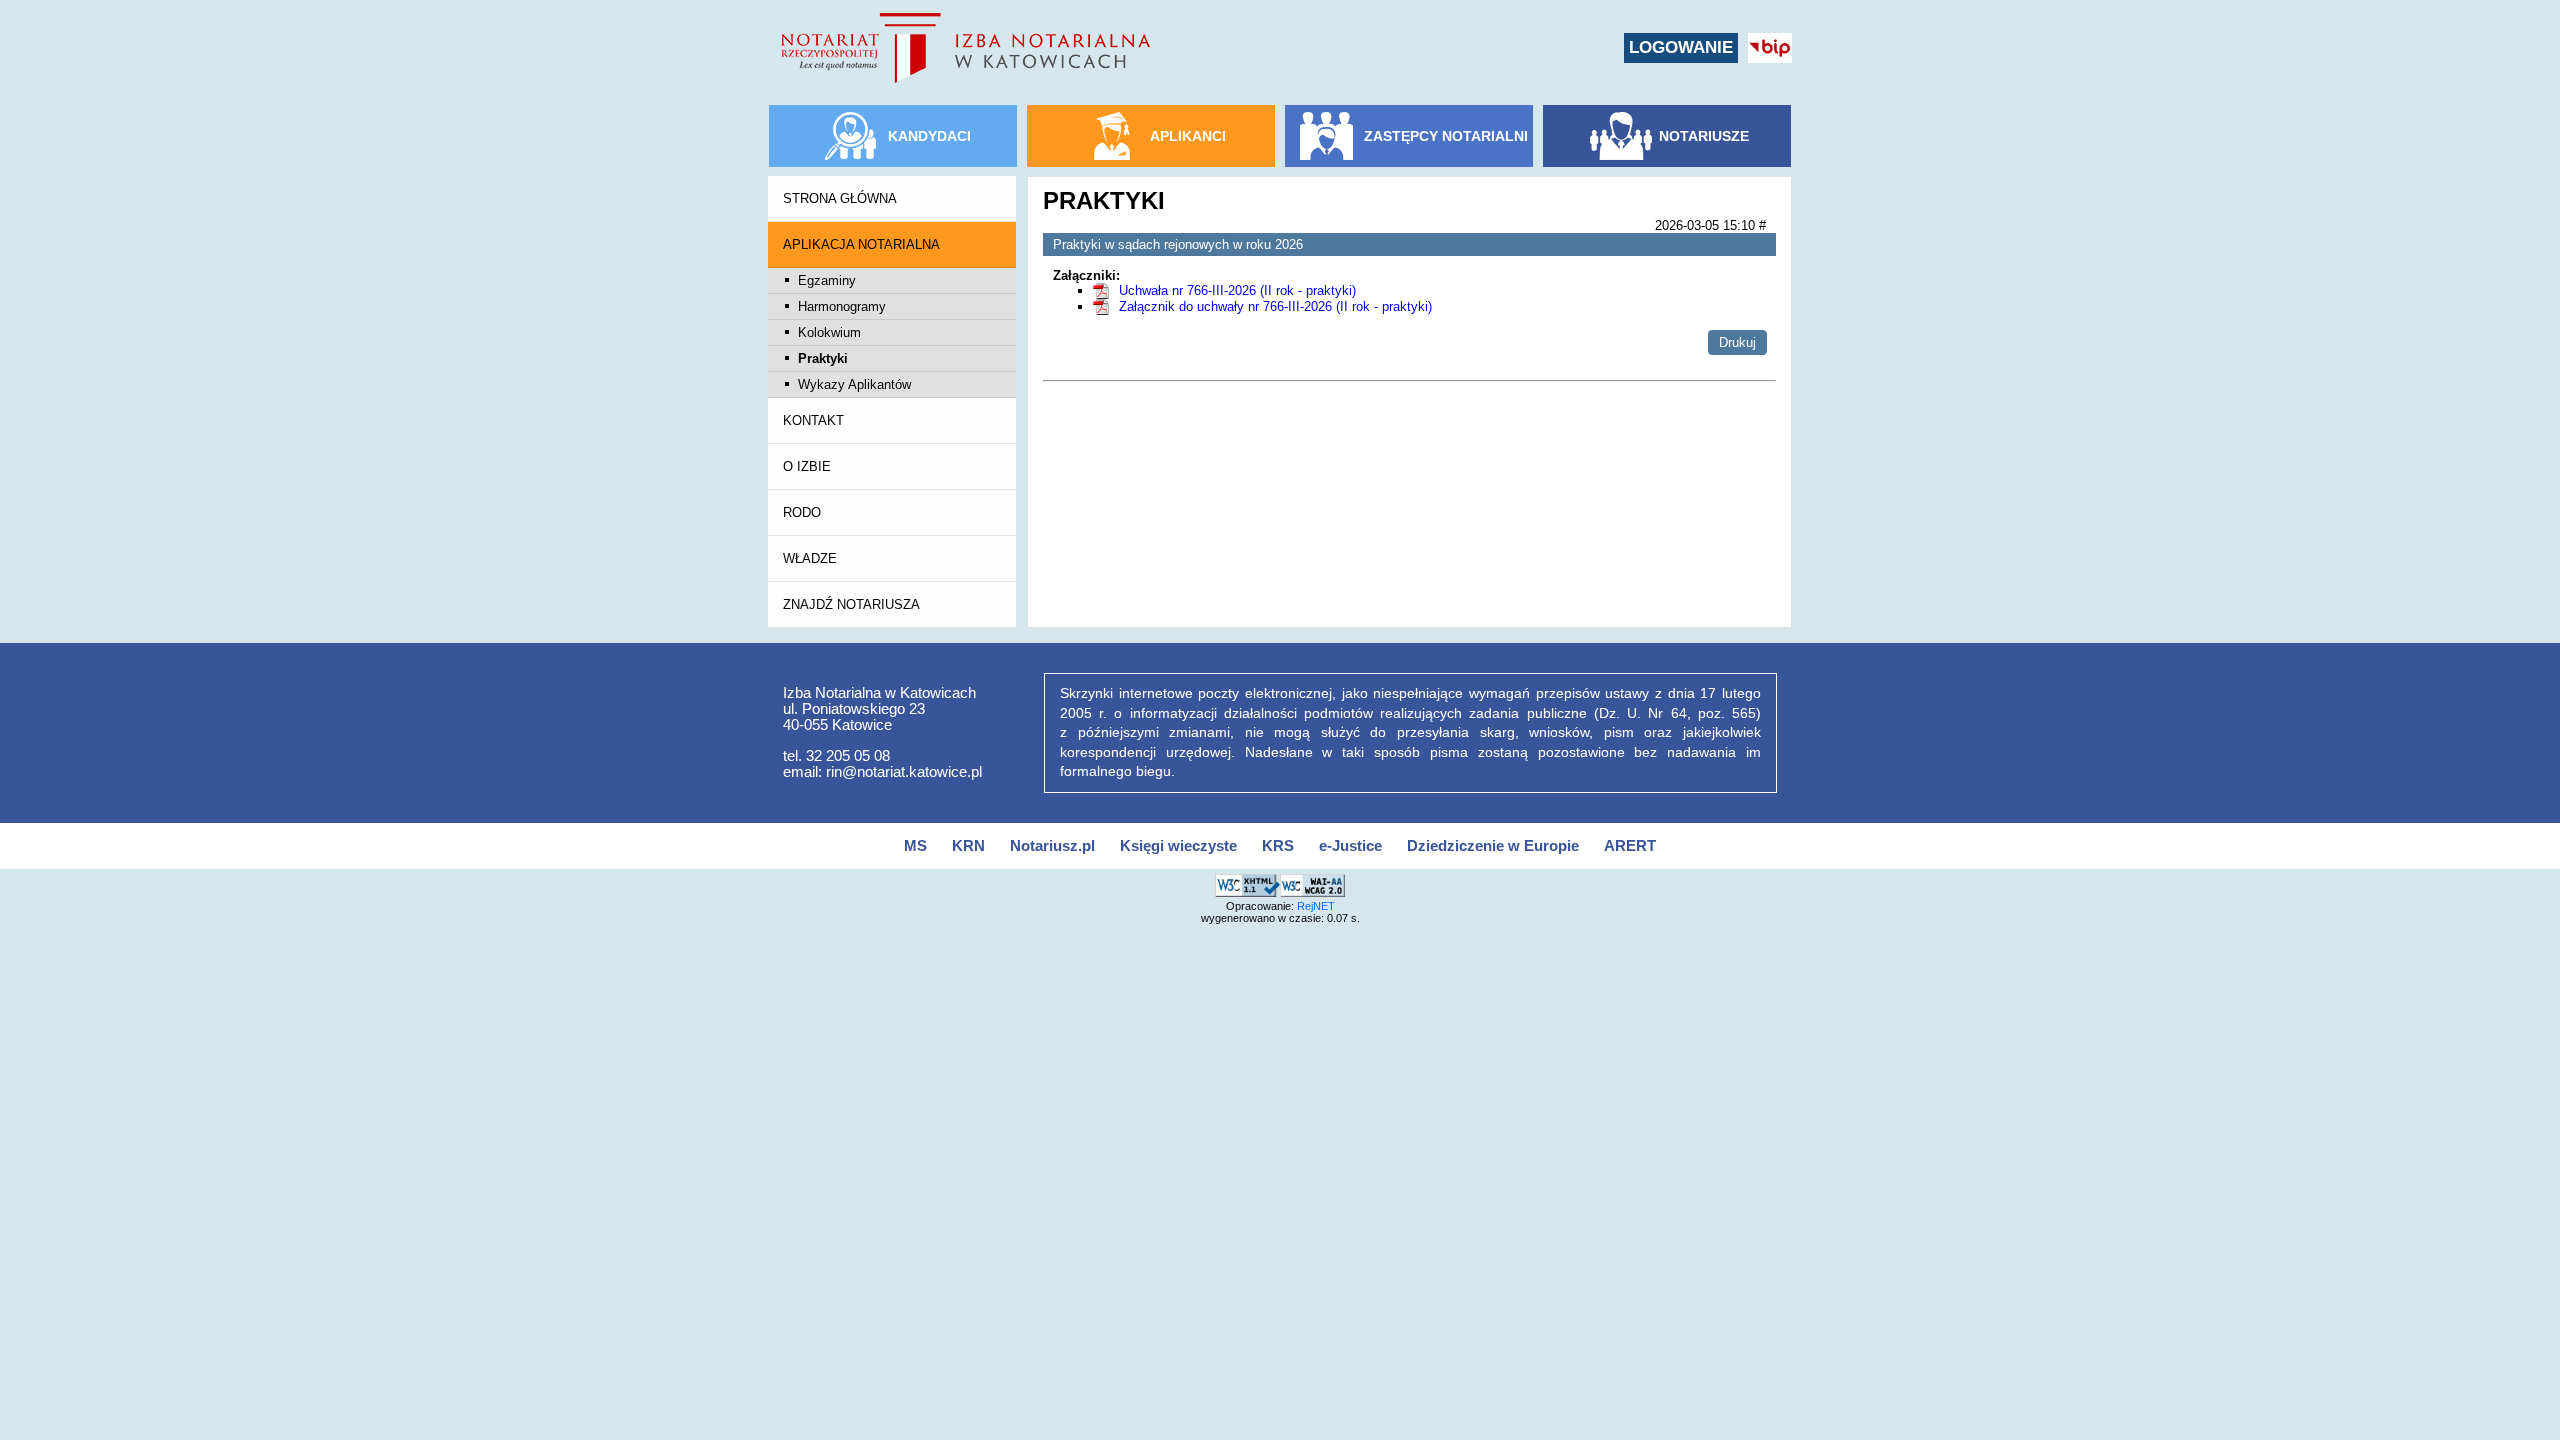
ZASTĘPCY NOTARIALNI (1446, 136)
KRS (1278, 846)
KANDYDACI (929, 136)
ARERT (1630, 846)
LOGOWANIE (1681, 47)
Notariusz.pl (1052, 846)
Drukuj (1737, 342)
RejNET (1316, 906)
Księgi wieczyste (1178, 846)
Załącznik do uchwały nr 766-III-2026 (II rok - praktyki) (1275, 306)
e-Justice (1350, 846)
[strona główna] (965, 48)
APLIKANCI (1188, 136)
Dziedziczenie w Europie (1493, 846)
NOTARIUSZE (1704, 136)
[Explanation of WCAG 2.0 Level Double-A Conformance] (1312, 882)
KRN (968, 846)
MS (915, 846)
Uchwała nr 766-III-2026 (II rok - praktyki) (1237, 290)
